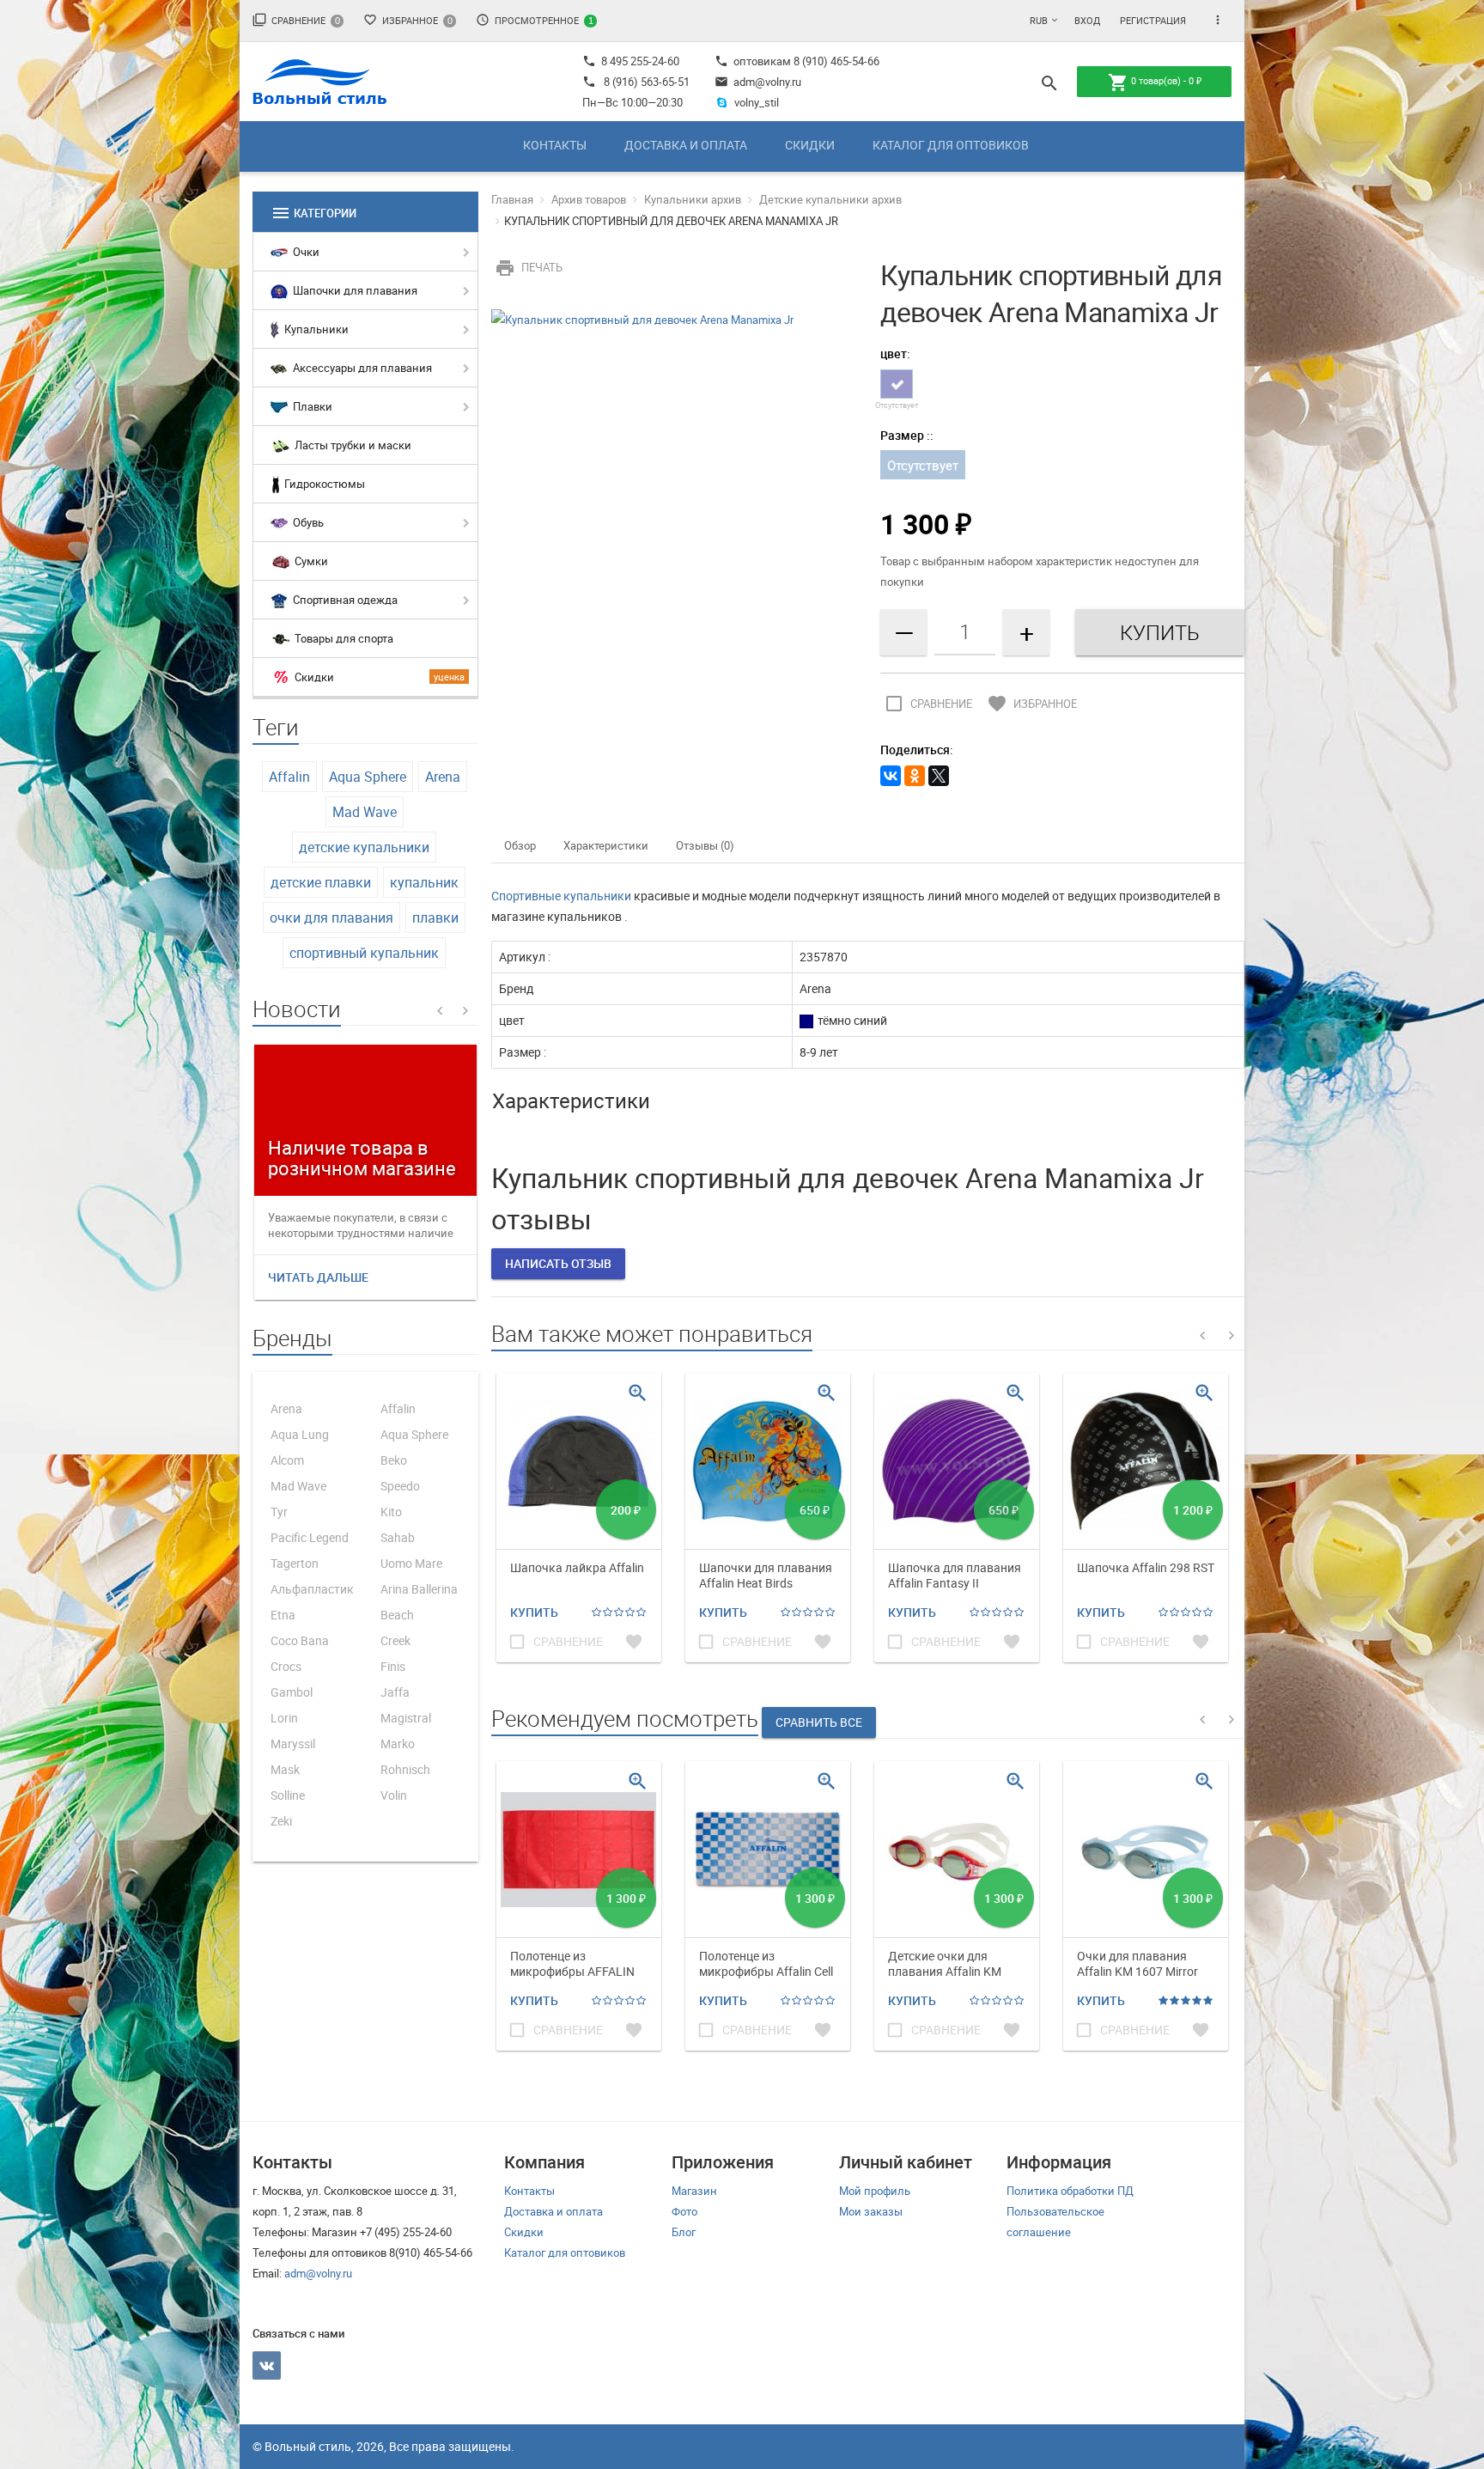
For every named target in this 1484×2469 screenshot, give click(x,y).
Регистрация (1153, 20)
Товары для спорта (343, 638)
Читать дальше (318, 1277)
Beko (394, 1460)
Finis (393, 1666)
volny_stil (757, 102)
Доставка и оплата (686, 145)
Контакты (555, 145)
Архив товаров (589, 199)
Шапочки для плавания (354, 290)
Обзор (520, 845)
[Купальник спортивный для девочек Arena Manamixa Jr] (642, 318)
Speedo (400, 1486)
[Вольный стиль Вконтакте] (267, 2365)
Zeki (281, 1821)
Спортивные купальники (561, 896)
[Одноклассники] (915, 776)
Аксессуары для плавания (361, 368)
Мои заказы (871, 2211)
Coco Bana (300, 1640)
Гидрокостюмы (323, 484)
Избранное (408, 20)
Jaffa (395, 1692)
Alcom (287, 1460)
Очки (305, 252)
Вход (1087, 20)
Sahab (398, 1537)
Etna (283, 1615)
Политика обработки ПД (1070, 2191)
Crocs (286, 1666)
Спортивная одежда (344, 600)
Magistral (406, 1718)
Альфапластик (312, 1589)
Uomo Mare (411, 1563)
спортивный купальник (364, 953)
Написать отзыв (558, 1263)
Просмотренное (535, 20)
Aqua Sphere (368, 777)
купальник (424, 882)
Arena (443, 777)
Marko (398, 1744)
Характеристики (606, 845)
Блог (684, 2232)
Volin (394, 1795)
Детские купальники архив (830, 199)
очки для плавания (331, 917)
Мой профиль (875, 2191)
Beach (397, 1615)
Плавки (311, 406)
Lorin (284, 1718)
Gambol (292, 1692)
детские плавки (321, 882)
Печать (529, 267)
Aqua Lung (300, 1434)
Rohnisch (405, 1769)
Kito (391, 1512)
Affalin (289, 777)
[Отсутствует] (897, 384)
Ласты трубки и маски (352, 445)
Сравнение (296, 20)
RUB (1039, 20)
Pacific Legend (310, 1537)
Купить (534, 1612)
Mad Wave (365, 812)
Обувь (307, 522)
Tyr (279, 1512)
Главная (512, 199)
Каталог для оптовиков (951, 145)
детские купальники (364, 847)
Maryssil (293, 1744)
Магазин (694, 2191)
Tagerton (295, 1563)
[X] (939, 776)
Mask (285, 1769)
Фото (684, 2211)
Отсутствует (923, 465)
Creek (395, 1640)
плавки (435, 917)
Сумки (310, 561)
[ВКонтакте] (891, 776)
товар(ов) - (1155, 82)
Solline (288, 1795)
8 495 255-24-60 (631, 61)
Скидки (810, 145)
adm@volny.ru (758, 82)
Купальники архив (693, 199)
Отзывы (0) (705, 845)
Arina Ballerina (419, 1589)
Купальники (315, 329)
